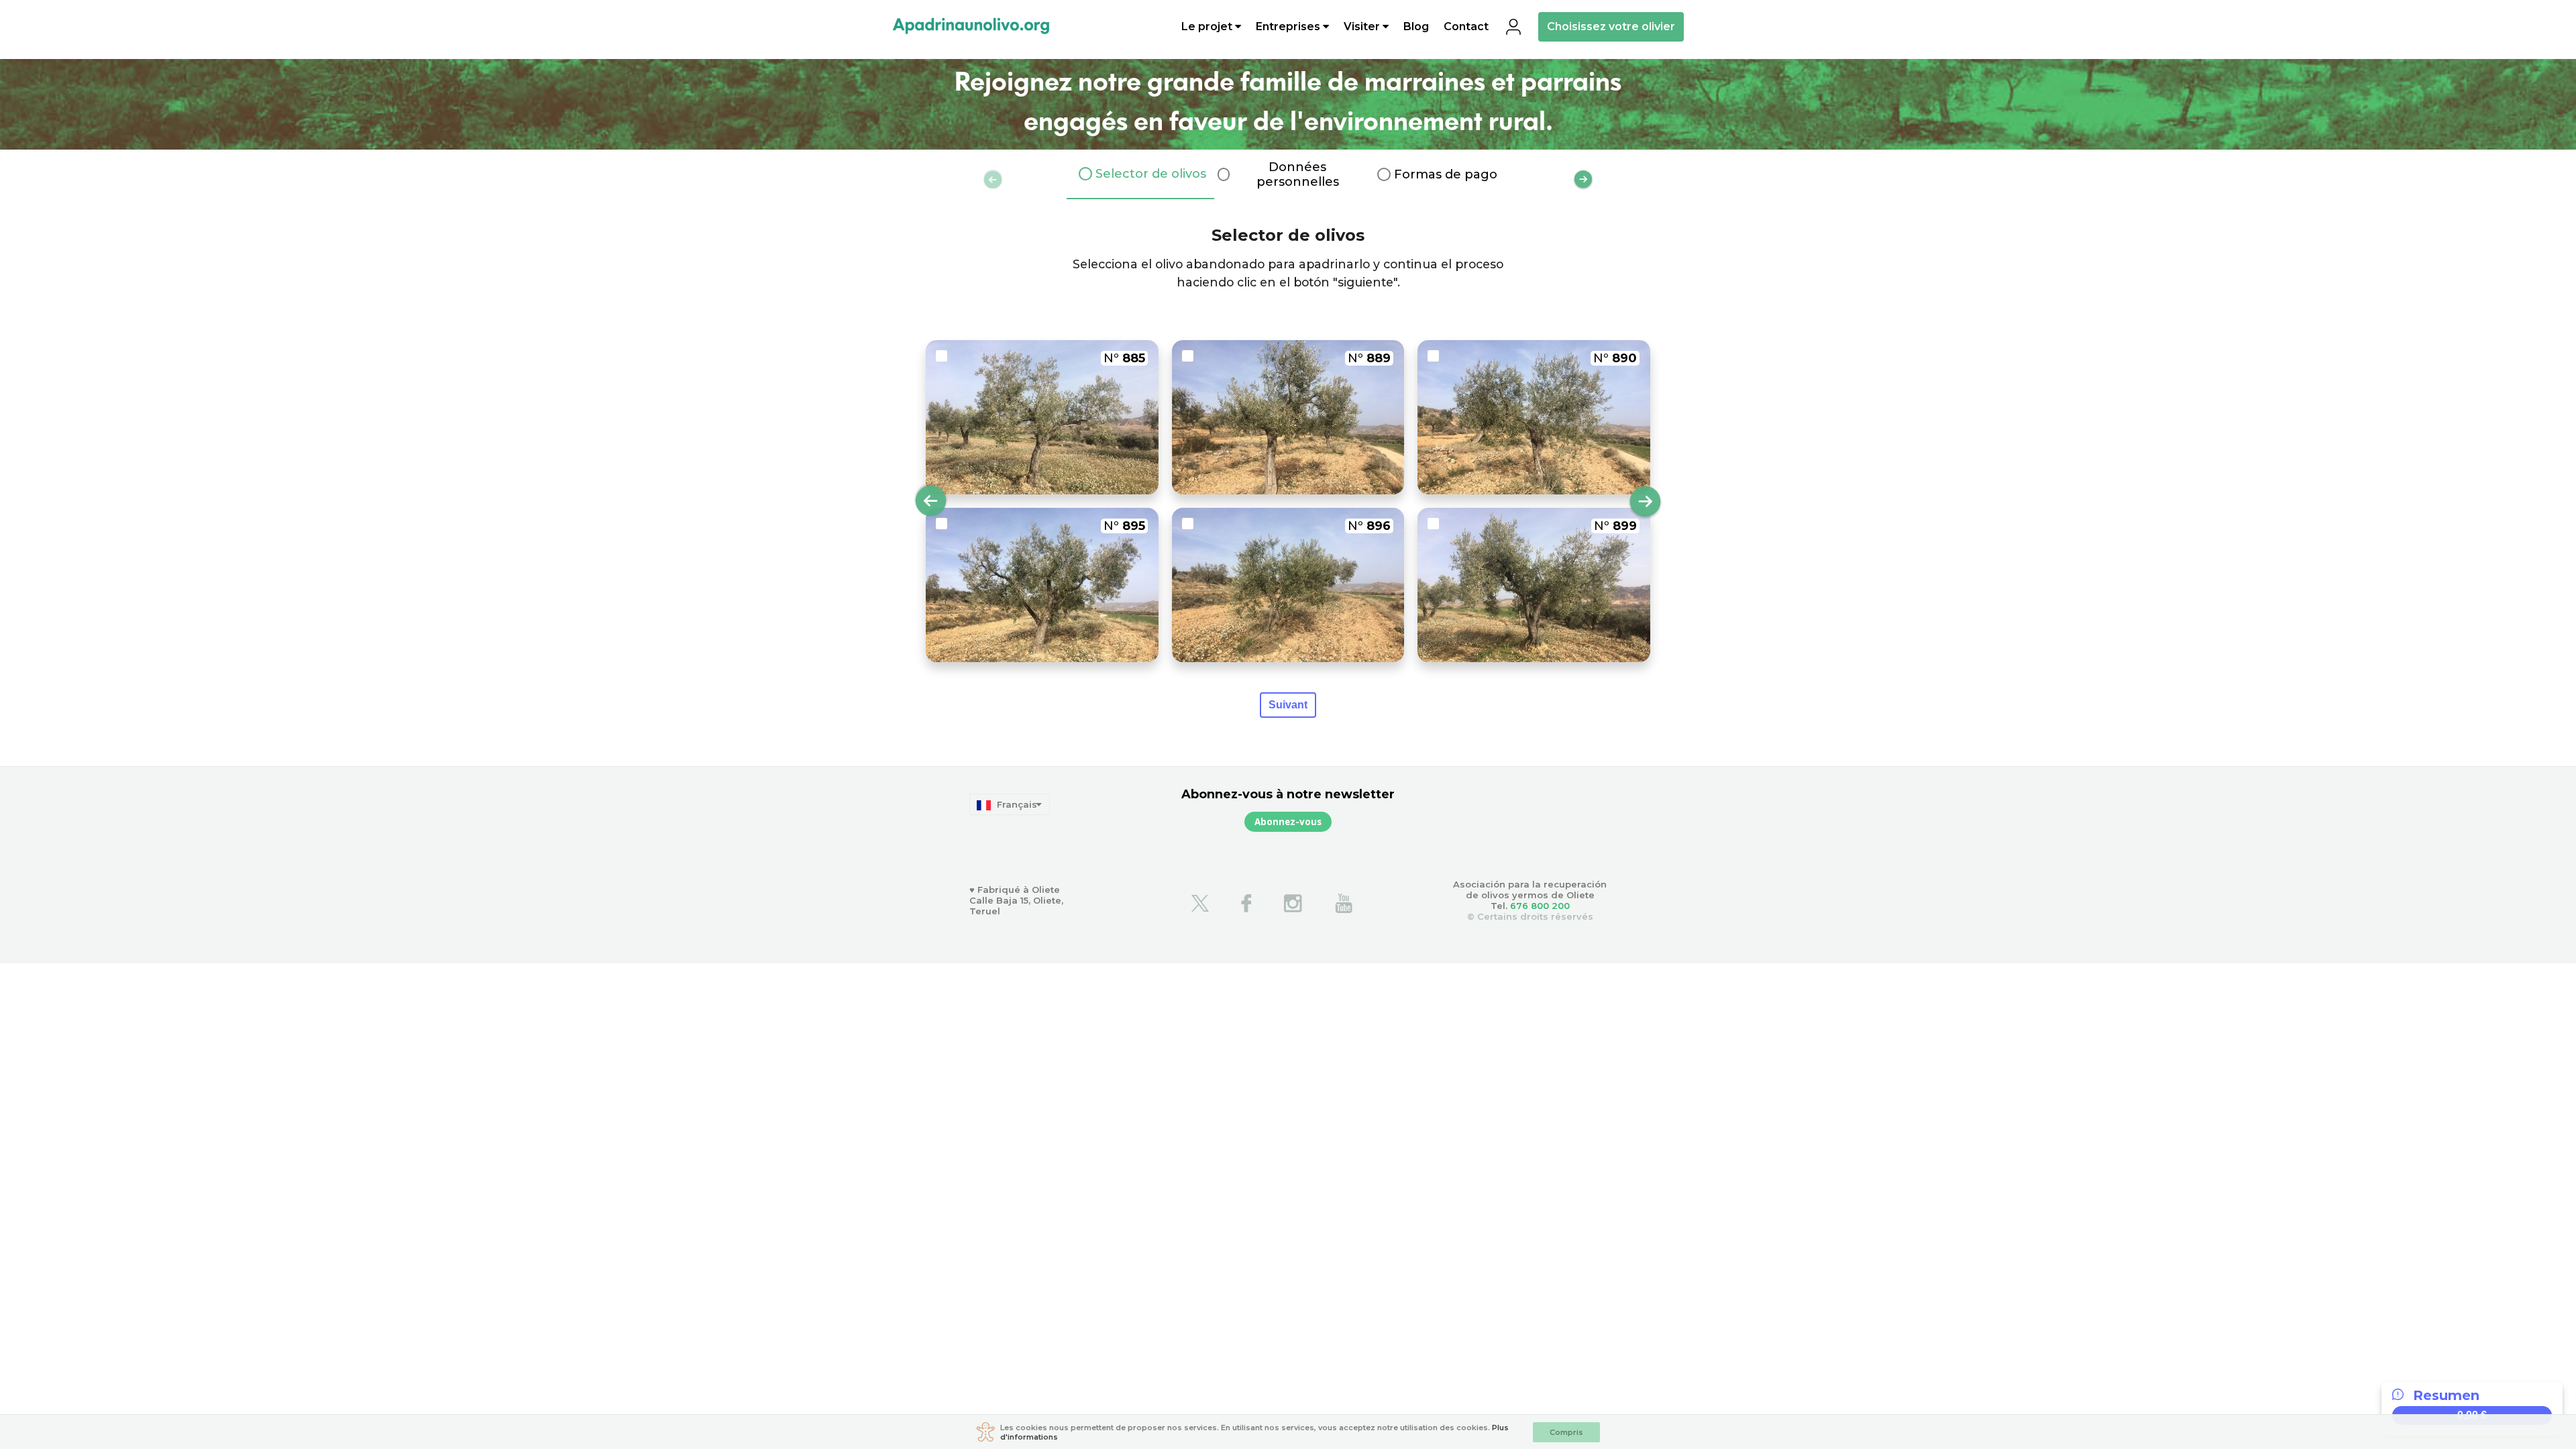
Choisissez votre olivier (1611, 26)
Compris (1566, 1432)
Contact (1466, 27)
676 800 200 (1540, 906)
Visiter (1363, 27)
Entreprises (1289, 27)
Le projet (1208, 27)
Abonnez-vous (1288, 822)
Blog (1416, 27)
